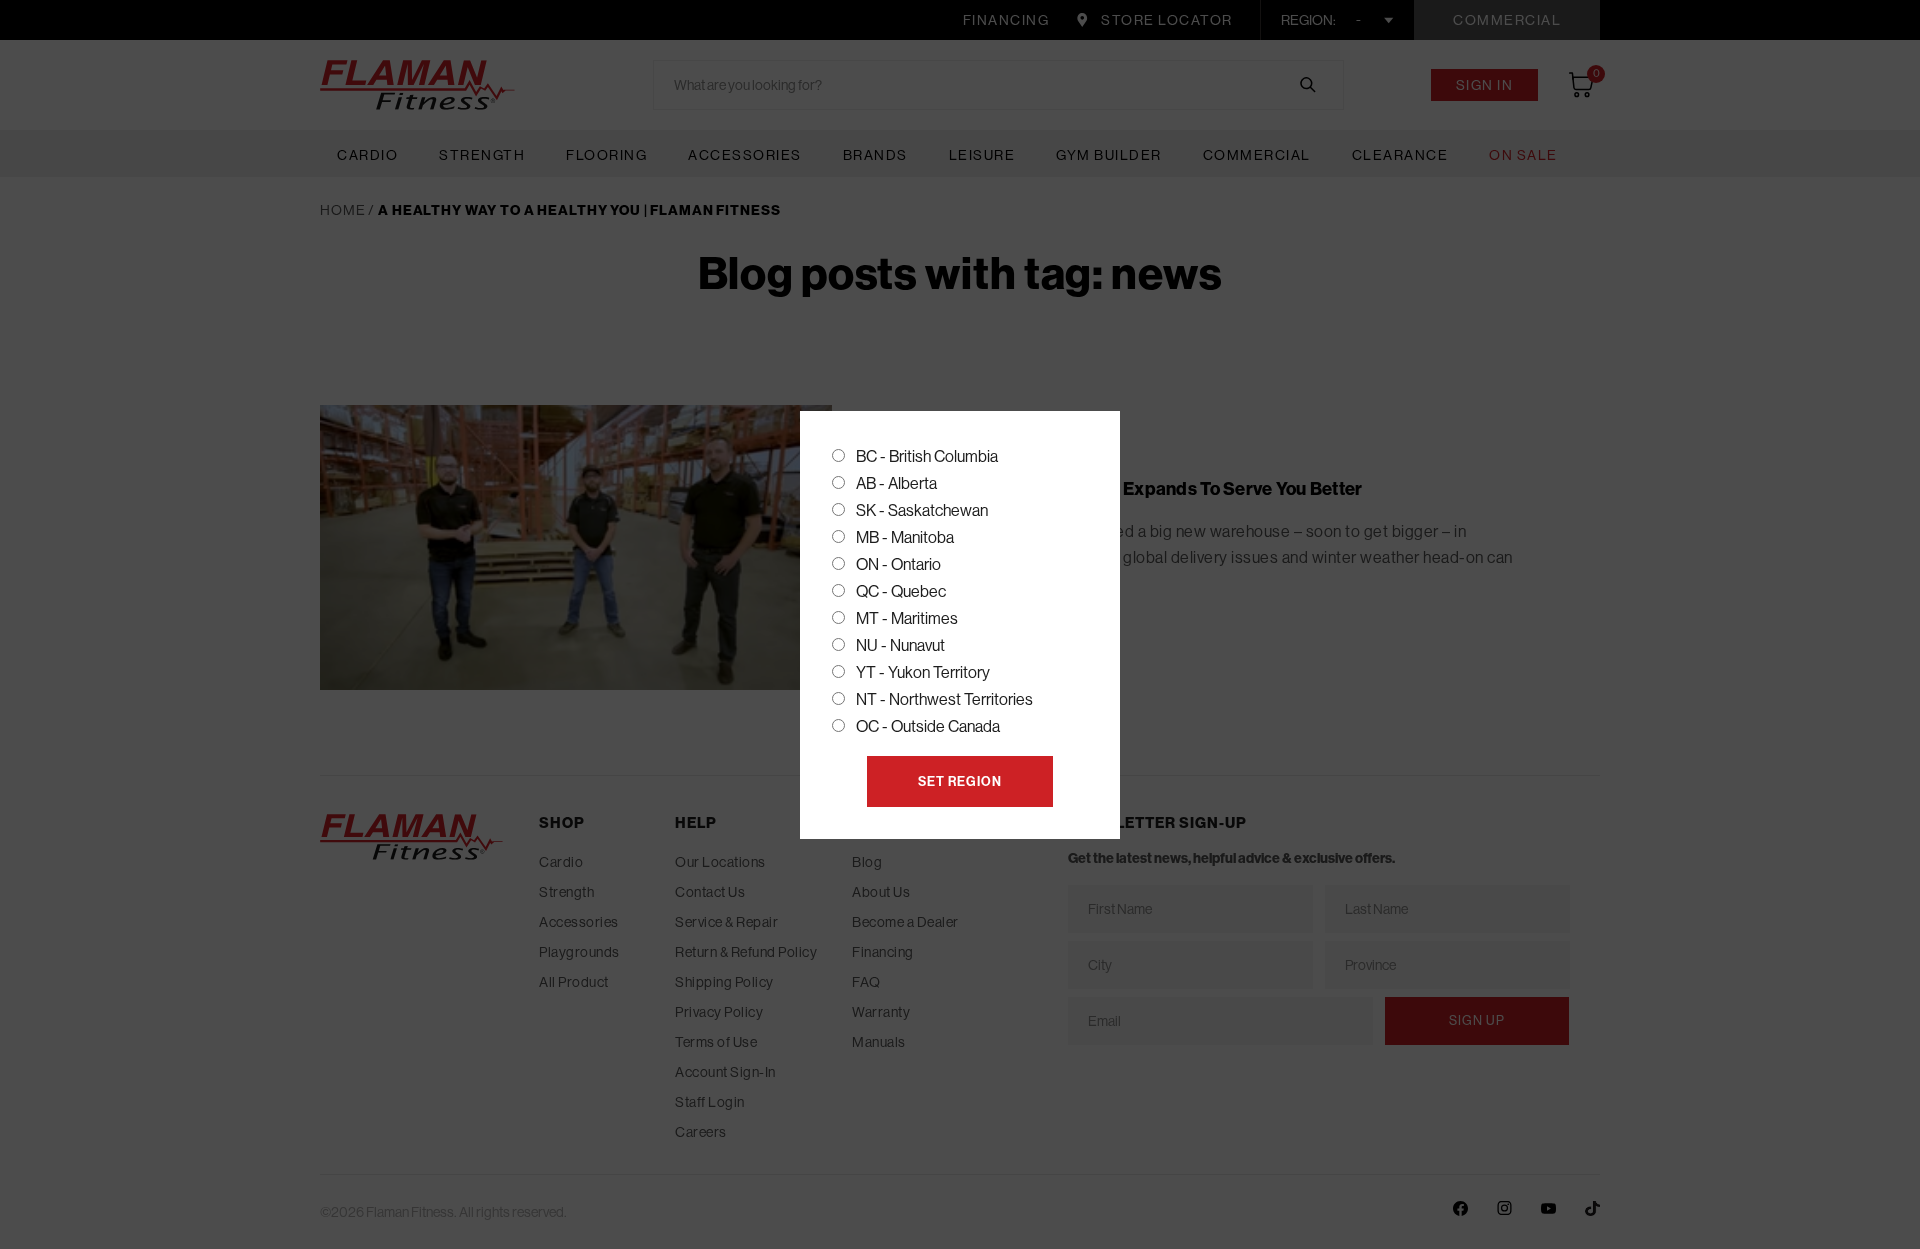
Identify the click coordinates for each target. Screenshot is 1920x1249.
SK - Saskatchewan (922, 510)
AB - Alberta (896, 483)
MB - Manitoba (905, 537)
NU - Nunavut (900, 645)
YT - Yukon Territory (923, 672)
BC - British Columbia (927, 456)
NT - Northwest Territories (944, 699)
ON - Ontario (898, 564)
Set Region (960, 781)
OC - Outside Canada (928, 726)
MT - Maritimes (907, 618)
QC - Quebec (901, 591)
